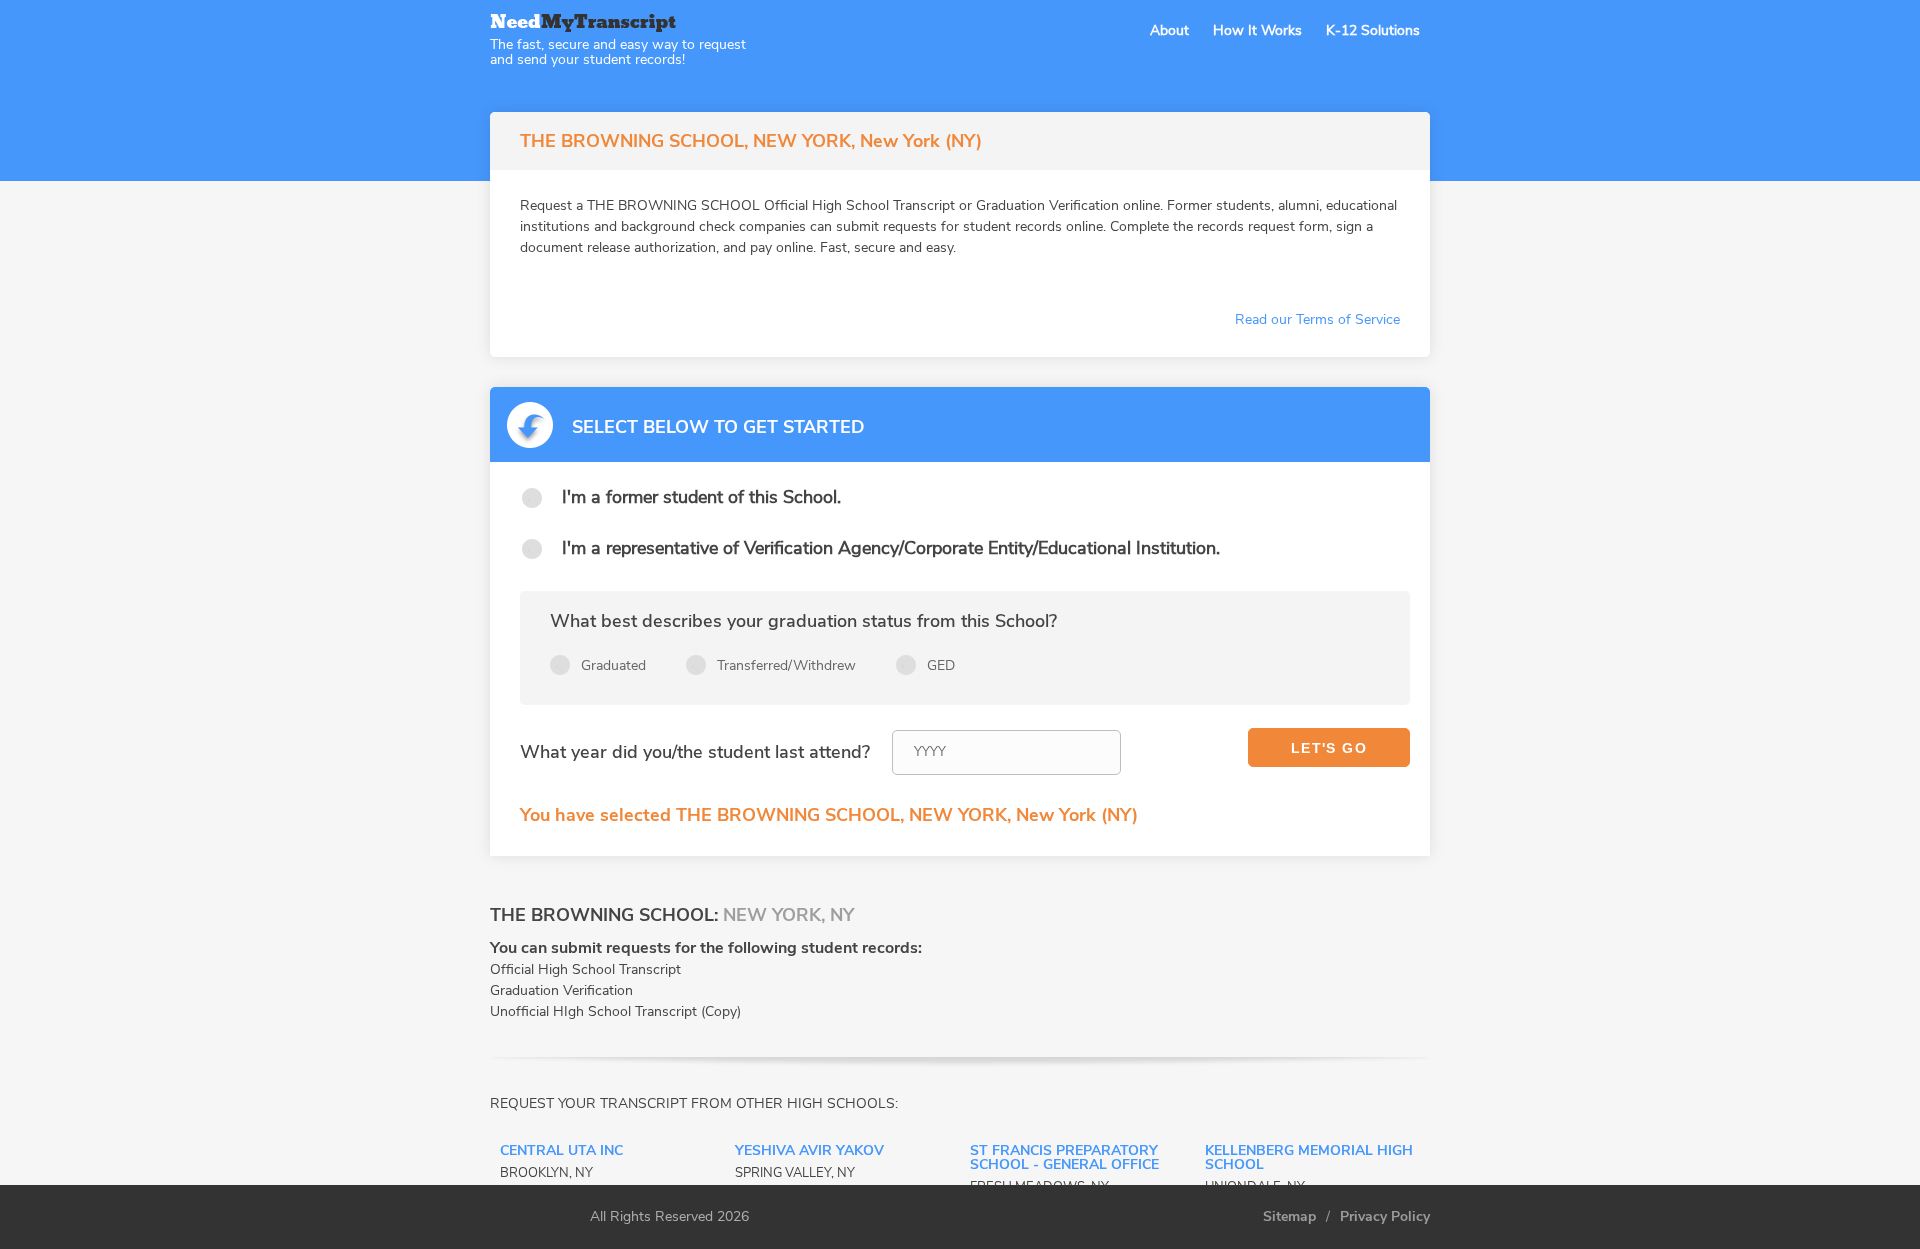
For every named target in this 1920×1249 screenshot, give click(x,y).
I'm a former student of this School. (701, 497)
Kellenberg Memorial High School (1309, 1159)
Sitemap (1289, 1217)
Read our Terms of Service (1317, 319)
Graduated (613, 665)
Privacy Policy (1385, 1217)
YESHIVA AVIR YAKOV (809, 1152)
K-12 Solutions (1373, 30)
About (1169, 30)
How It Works (1257, 30)
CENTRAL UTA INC (561, 1152)
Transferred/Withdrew (786, 665)
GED (941, 665)
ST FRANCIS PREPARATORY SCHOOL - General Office (1064, 1159)
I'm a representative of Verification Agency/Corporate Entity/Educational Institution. (891, 548)
